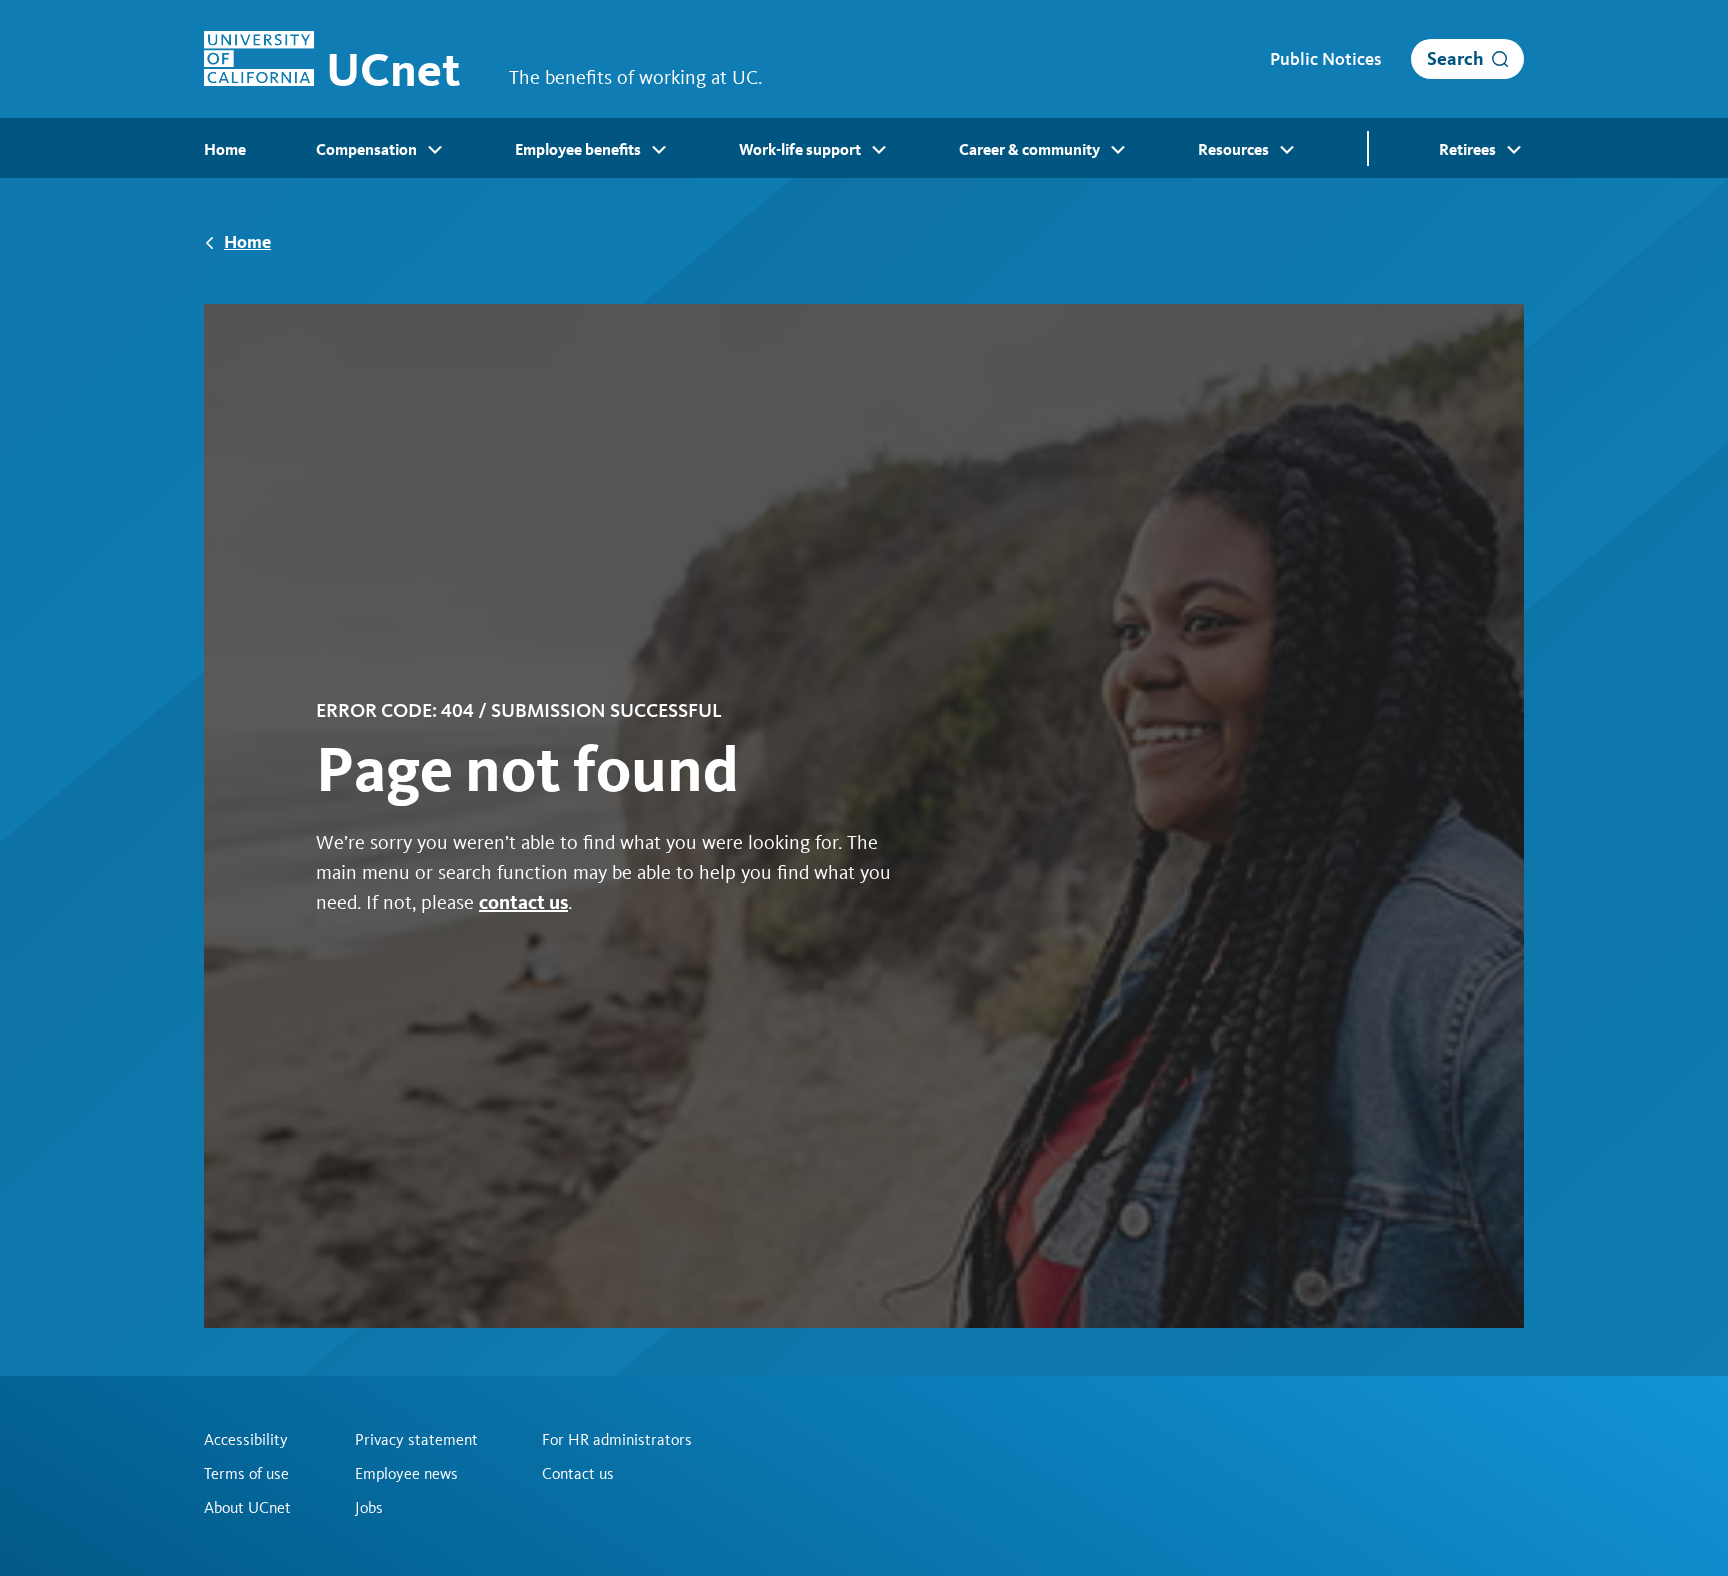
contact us (523, 902)
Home (247, 241)
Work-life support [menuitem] (800, 149)
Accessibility (246, 1440)
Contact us (578, 1474)
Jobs (369, 1508)
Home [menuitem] (225, 149)
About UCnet (247, 1508)
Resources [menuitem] (1233, 149)
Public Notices (1325, 59)
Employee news (406, 1474)
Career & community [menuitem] (1029, 149)
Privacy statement (416, 1440)
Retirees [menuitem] (1467, 149)
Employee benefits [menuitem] (578, 149)
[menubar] (864, 148)
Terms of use (246, 1474)
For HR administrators (617, 1440)
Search (1455, 58)
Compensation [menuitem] (366, 149)
